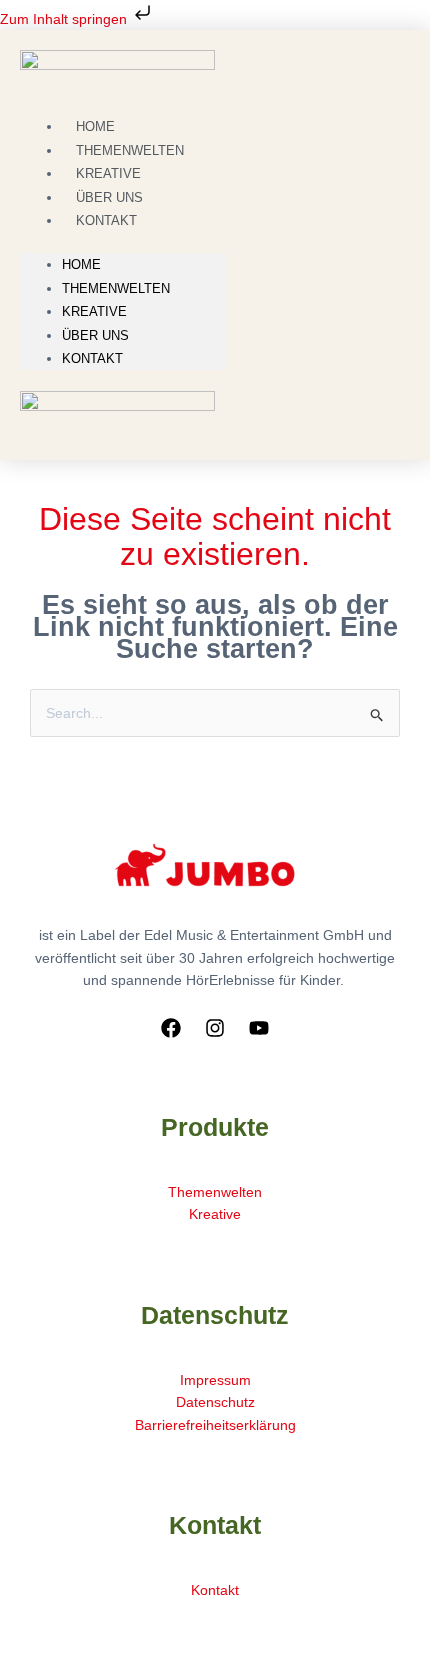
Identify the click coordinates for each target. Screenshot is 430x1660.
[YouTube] (259, 1028)
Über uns (95, 335)
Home (81, 264)
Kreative (94, 311)
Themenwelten (116, 288)
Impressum (215, 1380)
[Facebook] (171, 1028)
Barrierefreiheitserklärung (215, 1425)
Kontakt (106, 220)
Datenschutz (215, 1402)
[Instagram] (215, 1028)
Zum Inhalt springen (65, 19)
